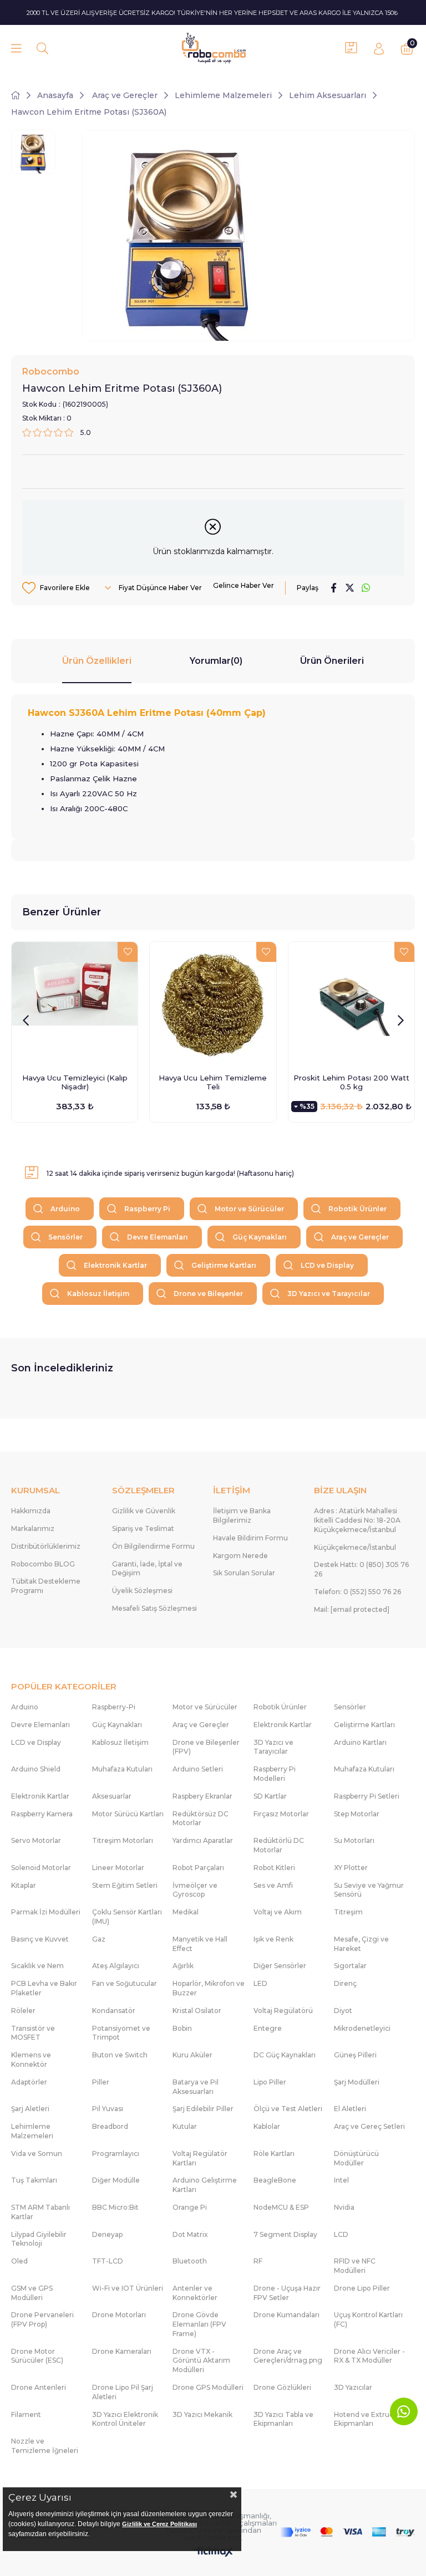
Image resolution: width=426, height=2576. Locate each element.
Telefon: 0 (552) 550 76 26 (357, 1592)
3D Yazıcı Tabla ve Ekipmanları (283, 2419)
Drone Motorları (119, 2315)
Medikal (186, 1912)
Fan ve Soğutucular (125, 1983)
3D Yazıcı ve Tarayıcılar (329, 1294)
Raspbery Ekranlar (202, 1796)
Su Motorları (354, 1840)
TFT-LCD (108, 2261)
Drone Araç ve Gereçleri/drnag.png (288, 2356)
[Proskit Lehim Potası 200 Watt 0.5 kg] (351, 1005)
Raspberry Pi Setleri (367, 1796)
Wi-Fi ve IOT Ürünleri (128, 2288)
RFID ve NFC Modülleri (355, 2266)
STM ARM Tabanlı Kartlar (40, 2212)
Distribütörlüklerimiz (46, 1546)
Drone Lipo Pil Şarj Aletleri (123, 2392)
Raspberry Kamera (42, 1814)
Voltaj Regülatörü (283, 2011)
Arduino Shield (36, 1769)
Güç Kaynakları (260, 1237)
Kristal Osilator (197, 2011)
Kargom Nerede (240, 1556)
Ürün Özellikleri (97, 661)
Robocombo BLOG (43, 1564)
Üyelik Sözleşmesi (142, 1591)
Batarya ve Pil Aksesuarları (196, 2087)
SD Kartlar (270, 1796)
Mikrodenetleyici (362, 2028)
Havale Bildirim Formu (250, 1538)
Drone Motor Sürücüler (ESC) (37, 2356)
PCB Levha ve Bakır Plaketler (44, 1988)
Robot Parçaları (198, 1868)
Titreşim (348, 1912)
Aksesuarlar (112, 1796)
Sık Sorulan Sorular (244, 1573)
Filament (26, 2414)
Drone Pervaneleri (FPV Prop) (42, 2319)
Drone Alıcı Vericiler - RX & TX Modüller (369, 2356)
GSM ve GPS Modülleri (32, 2293)
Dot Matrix (190, 2234)
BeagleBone (275, 2180)
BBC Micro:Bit (115, 2207)
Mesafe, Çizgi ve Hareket (361, 1944)
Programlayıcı (116, 2154)
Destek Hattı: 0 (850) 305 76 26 (361, 1569)
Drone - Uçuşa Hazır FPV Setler (287, 2293)
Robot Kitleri (274, 1868)
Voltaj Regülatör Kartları (200, 2158)
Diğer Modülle (116, 2180)
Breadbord (110, 2126)
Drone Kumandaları (286, 2315)
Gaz (99, 1939)
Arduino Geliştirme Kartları (205, 2185)
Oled (19, 2261)
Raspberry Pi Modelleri (275, 1774)
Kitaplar (24, 1885)
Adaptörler (29, 2082)
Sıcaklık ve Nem (37, 1966)
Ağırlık (183, 1966)
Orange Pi (190, 2207)
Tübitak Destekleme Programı (46, 1586)
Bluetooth (190, 2261)
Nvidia (344, 2207)
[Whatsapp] (404, 2411)
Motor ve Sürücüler (249, 1209)
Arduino (65, 1209)
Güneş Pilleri (355, 2055)
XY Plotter (351, 1868)
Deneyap (107, 2234)
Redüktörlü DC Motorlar (279, 1845)
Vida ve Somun (37, 2154)
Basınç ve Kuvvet (40, 1939)
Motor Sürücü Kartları (128, 1814)
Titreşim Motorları (123, 1840)
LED (260, 1983)
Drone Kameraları (122, 2351)
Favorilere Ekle (128, 952)
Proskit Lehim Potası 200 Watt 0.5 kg (351, 1082)
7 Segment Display (285, 2234)
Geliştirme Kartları (224, 1265)
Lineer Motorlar (118, 1868)
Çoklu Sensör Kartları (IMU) (127, 1917)
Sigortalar (350, 1966)
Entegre (268, 2028)
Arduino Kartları (360, 1742)
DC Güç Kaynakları (285, 2055)
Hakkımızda (31, 1511)
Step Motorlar (357, 1814)
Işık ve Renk (273, 1939)
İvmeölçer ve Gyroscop (195, 1890)
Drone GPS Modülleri (208, 2387)
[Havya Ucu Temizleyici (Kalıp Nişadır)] (75, 1005)
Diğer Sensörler (280, 1966)
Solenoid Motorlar (41, 1868)
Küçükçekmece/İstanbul (355, 1547)
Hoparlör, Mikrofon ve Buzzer (209, 1988)
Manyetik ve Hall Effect (200, 1944)
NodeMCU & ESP (281, 2207)
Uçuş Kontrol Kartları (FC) (368, 2319)
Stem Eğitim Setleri (125, 1885)
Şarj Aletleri (30, 2109)
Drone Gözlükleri (282, 2387)
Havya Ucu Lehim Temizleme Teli (213, 1082)
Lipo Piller (270, 2082)
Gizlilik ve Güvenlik (144, 1511)
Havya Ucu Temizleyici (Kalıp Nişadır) (75, 1082)
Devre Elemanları (158, 1237)
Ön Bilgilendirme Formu (153, 1546)
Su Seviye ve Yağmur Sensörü (369, 1890)
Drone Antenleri (39, 2387)
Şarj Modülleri (357, 2082)
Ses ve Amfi (273, 1885)
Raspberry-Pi (114, 1707)
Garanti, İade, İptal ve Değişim (147, 1569)
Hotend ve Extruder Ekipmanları (367, 2419)
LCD (341, 2234)
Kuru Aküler (192, 2055)
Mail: (352, 1609)
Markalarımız (33, 1528)
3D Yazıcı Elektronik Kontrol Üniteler (125, 2419)
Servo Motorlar (36, 1840)
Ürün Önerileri (332, 661)
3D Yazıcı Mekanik (202, 2414)
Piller (101, 2082)
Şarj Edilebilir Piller (203, 2109)
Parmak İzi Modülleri (46, 1912)
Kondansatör (114, 2011)
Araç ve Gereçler (360, 1237)
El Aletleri (350, 2109)
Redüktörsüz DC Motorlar (201, 1819)
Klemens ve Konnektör (31, 2060)
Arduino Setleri (198, 1769)
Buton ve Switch (120, 2055)
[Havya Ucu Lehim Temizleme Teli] (213, 1005)
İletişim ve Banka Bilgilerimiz (242, 1515)
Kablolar (267, 2126)
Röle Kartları (274, 2154)
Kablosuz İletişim (98, 1294)
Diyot (343, 2011)
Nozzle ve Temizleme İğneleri (45, 2446)
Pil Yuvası (108, 2109)
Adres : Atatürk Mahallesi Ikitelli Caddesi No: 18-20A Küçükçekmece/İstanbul (357, 1520)
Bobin (182, 2028)
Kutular (185, 2126)
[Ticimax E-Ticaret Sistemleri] (213, 2552)
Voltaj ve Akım (278, 1912)
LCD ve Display (327, 1265)
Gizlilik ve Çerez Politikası (159, 2524)
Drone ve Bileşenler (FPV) (206, 1747)
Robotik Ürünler (357, 1209)
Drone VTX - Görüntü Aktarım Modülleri (201, 2361)
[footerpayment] (348, 2532)
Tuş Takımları (34, 2180)
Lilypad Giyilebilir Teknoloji (39, 2239)
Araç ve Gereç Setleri (369, 2126)
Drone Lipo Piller (362, 2288)
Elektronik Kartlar (115, 1265)
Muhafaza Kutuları (122, 1769)
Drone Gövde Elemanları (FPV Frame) (199, 2324)
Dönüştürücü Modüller (356, 2158)
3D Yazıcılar (353, 2387)
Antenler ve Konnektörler (195, 2293)
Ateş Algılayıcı (116, 1966)
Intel (341, 2180)
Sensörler (65, 1237)
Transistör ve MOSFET (33, 2033)
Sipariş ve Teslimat (143, 1528)
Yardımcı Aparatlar (203, 1840)
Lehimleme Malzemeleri (32, 2131)
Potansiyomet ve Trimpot (121, 2033)
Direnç (345, 1983)
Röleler (23, 2011)
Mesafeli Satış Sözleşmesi (154, 1608)
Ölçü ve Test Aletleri (288, 2109)
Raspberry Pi (147, 1209)
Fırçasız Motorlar (281, 1814)
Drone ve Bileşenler (208, 1294)
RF (258, 2261)
